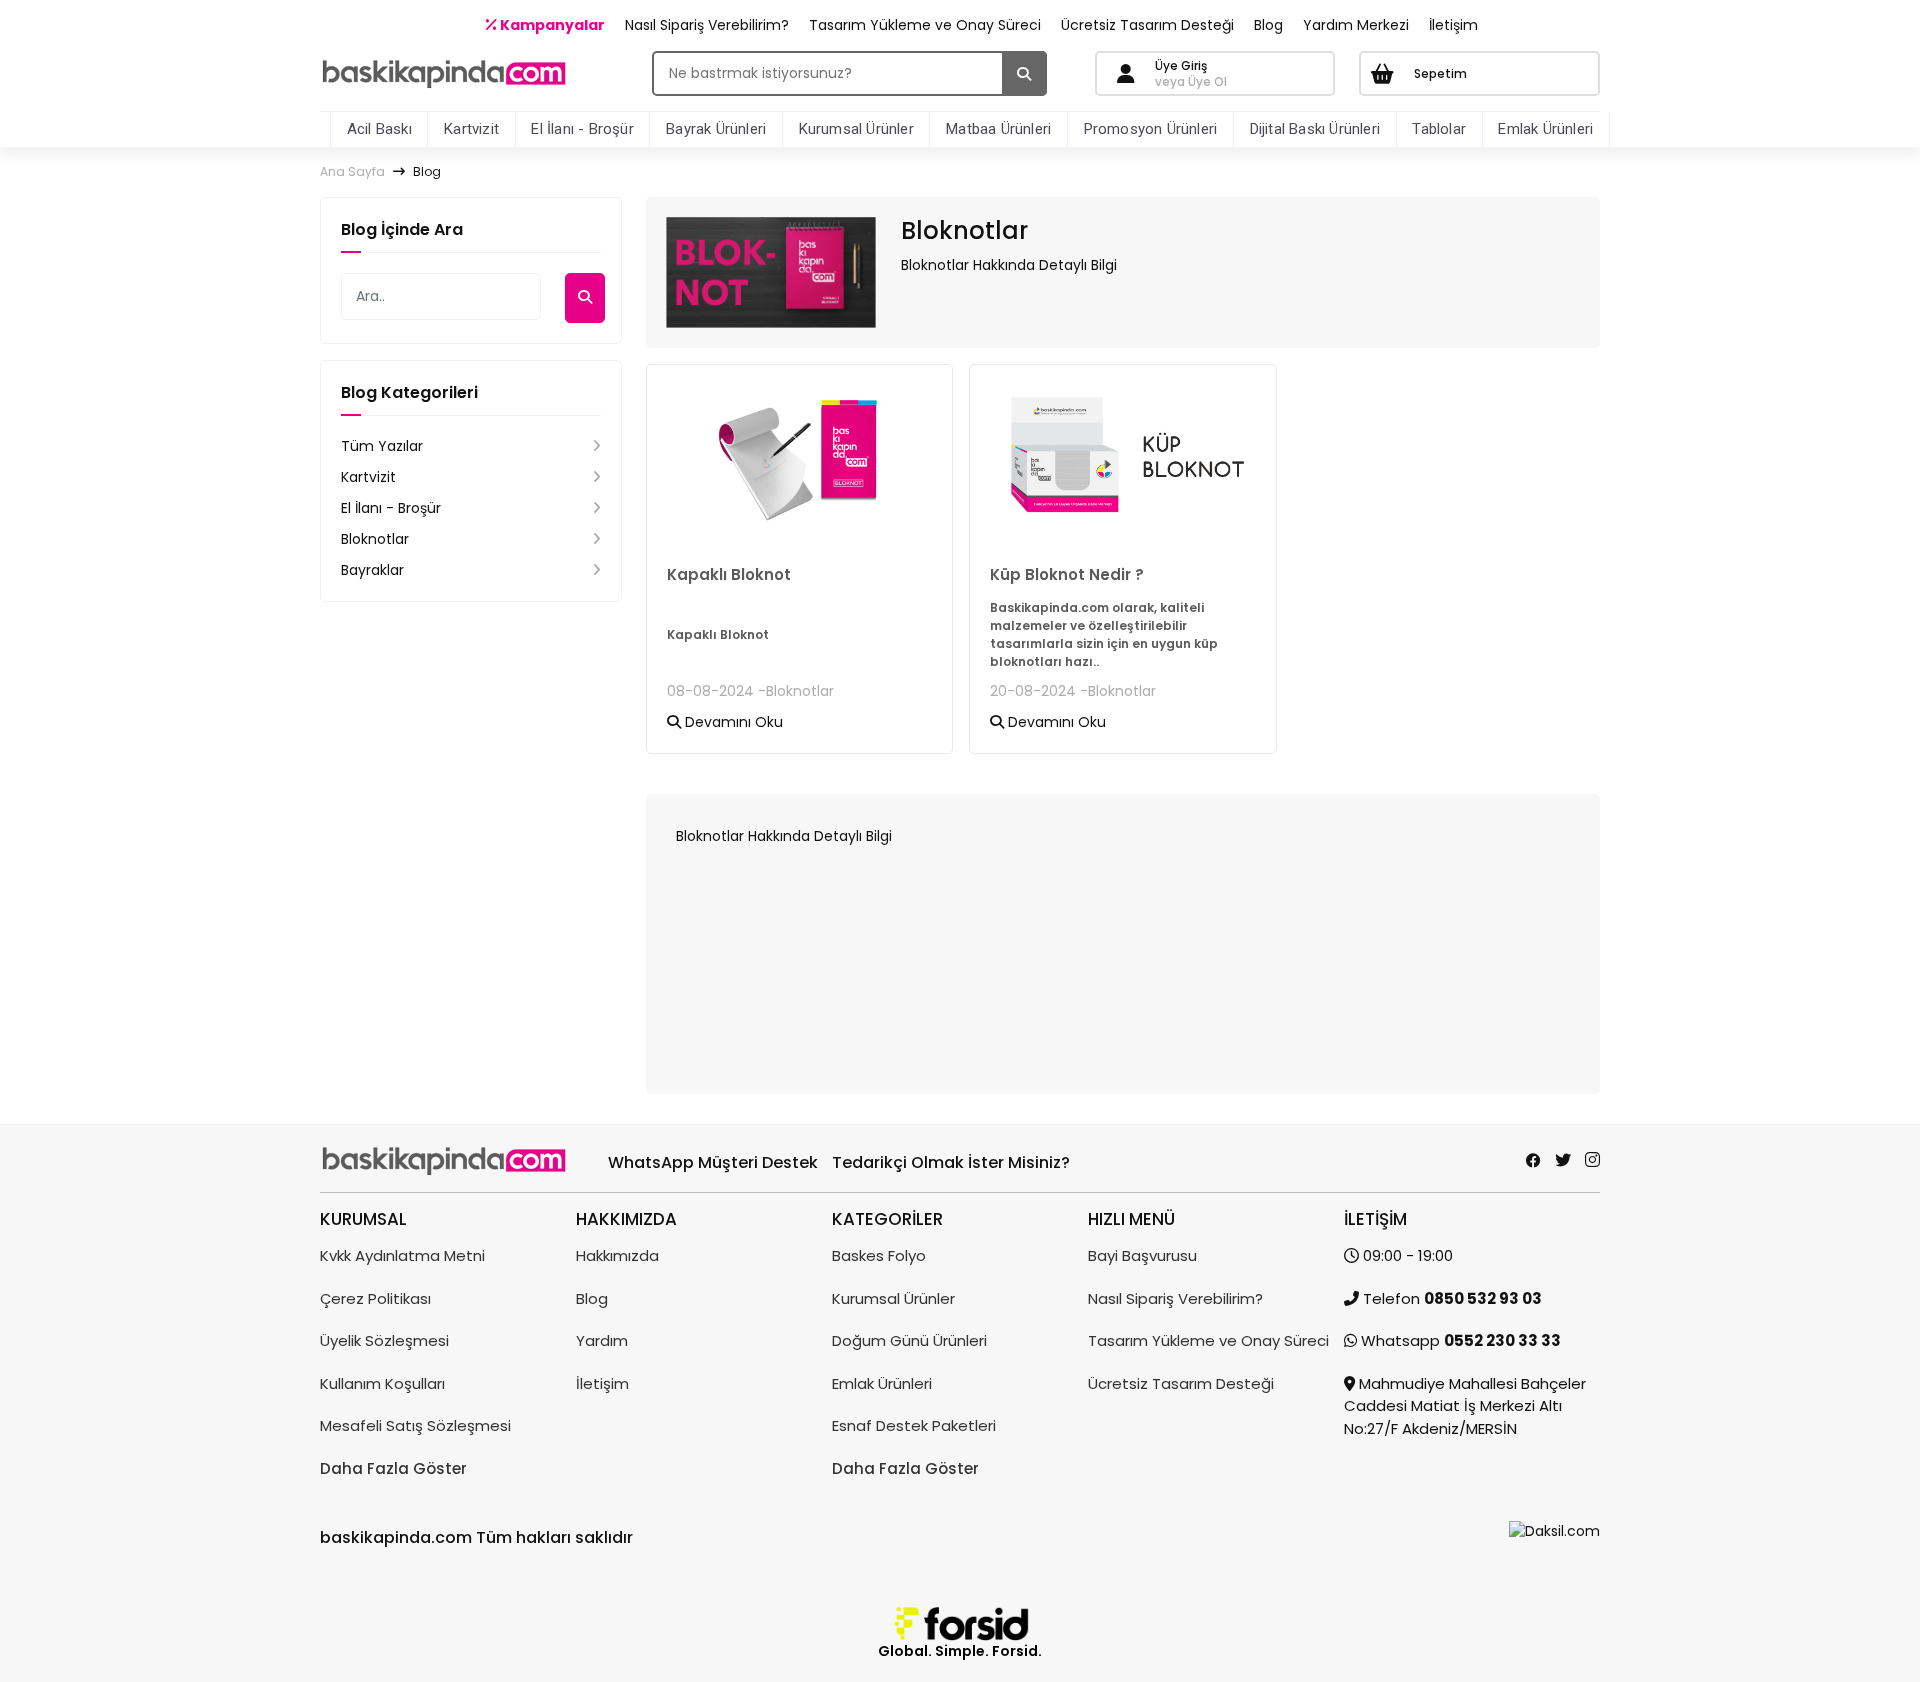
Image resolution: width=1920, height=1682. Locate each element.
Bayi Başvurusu (1142, 1255)
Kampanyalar (551, 25)
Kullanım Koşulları (382, 1383)
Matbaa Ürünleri (998, 129)
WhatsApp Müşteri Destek (713, 1162)
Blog (1268, 25)
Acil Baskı (379, 129)
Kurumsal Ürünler (856, 129)
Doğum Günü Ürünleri (909, 1340)
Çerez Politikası (375, 1298)
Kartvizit (471, 129)
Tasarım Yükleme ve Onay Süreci (925, 25)
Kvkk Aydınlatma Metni (402, 1255)
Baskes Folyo (879, 1255)
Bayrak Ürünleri (716, 129)
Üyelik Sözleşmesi (384, 1340)
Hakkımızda (617, 1255)
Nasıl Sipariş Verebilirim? (707, 25)
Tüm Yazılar (382, 446)
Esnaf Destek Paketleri (914, 1425)
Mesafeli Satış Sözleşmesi (415, 1425)
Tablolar (1439, 129)
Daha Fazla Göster (393, 1468)
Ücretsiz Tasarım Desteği (1147, 25)
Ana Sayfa (352, 171)
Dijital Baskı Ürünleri (1315, 129)
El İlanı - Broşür (582, 129)
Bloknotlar (375, 539)
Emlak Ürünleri (1545, 129)
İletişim (1453, 25)
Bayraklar (372, 570)
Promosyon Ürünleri (1151, 129)
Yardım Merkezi (1356, 25)
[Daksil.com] (1554, 1530)
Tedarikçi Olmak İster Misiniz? (951, 1162)
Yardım (602, 1340)
